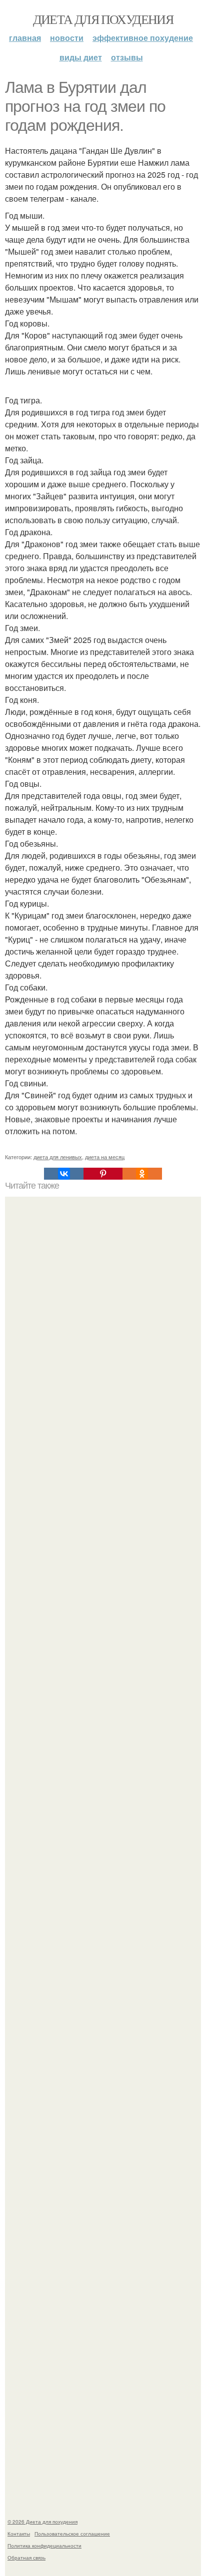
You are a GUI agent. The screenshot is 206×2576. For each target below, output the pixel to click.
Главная (25, 38)
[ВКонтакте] (63, 1174)
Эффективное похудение (143, 38)
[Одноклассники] (142, 1174)
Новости (67, 38)
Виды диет (81, 57)
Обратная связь (26, 2558)
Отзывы (127, 57)
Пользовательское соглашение (72, 2534)
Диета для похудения (103, 19)
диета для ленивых (58, 1157)
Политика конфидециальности (44, 2546)
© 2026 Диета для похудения (42, 2522)
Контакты (19, 2534)
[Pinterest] (103, 1174)
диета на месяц (105, 1157)
